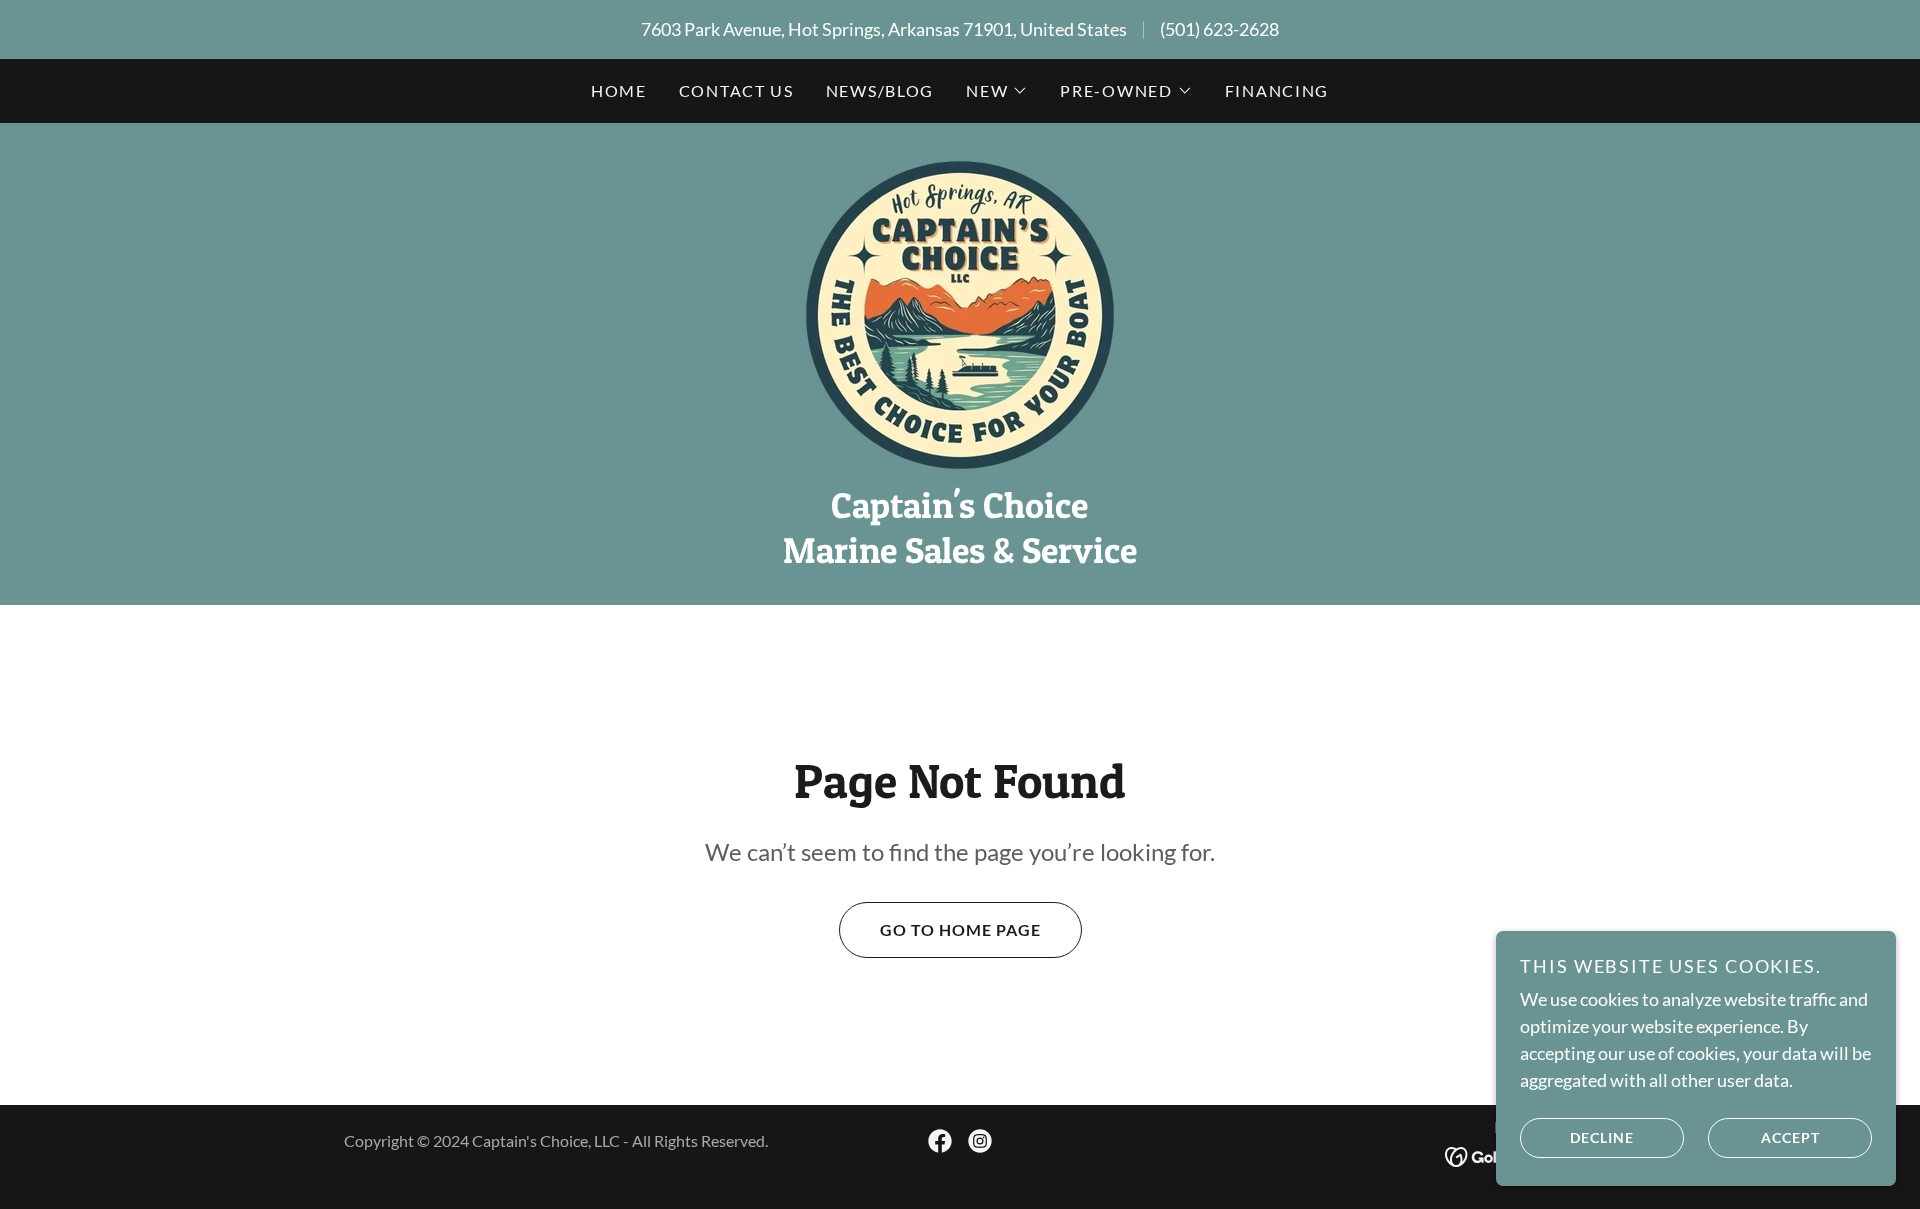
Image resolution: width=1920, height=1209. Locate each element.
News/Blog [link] (880, 90)
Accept (1790, 1137)
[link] (960, 313)
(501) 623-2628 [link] (1219, 29)
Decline (1602, 1137)
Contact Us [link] (736, 90)
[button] (997, 91)
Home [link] (619, 90)
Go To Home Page (960, 929)
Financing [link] (1277, 90)
